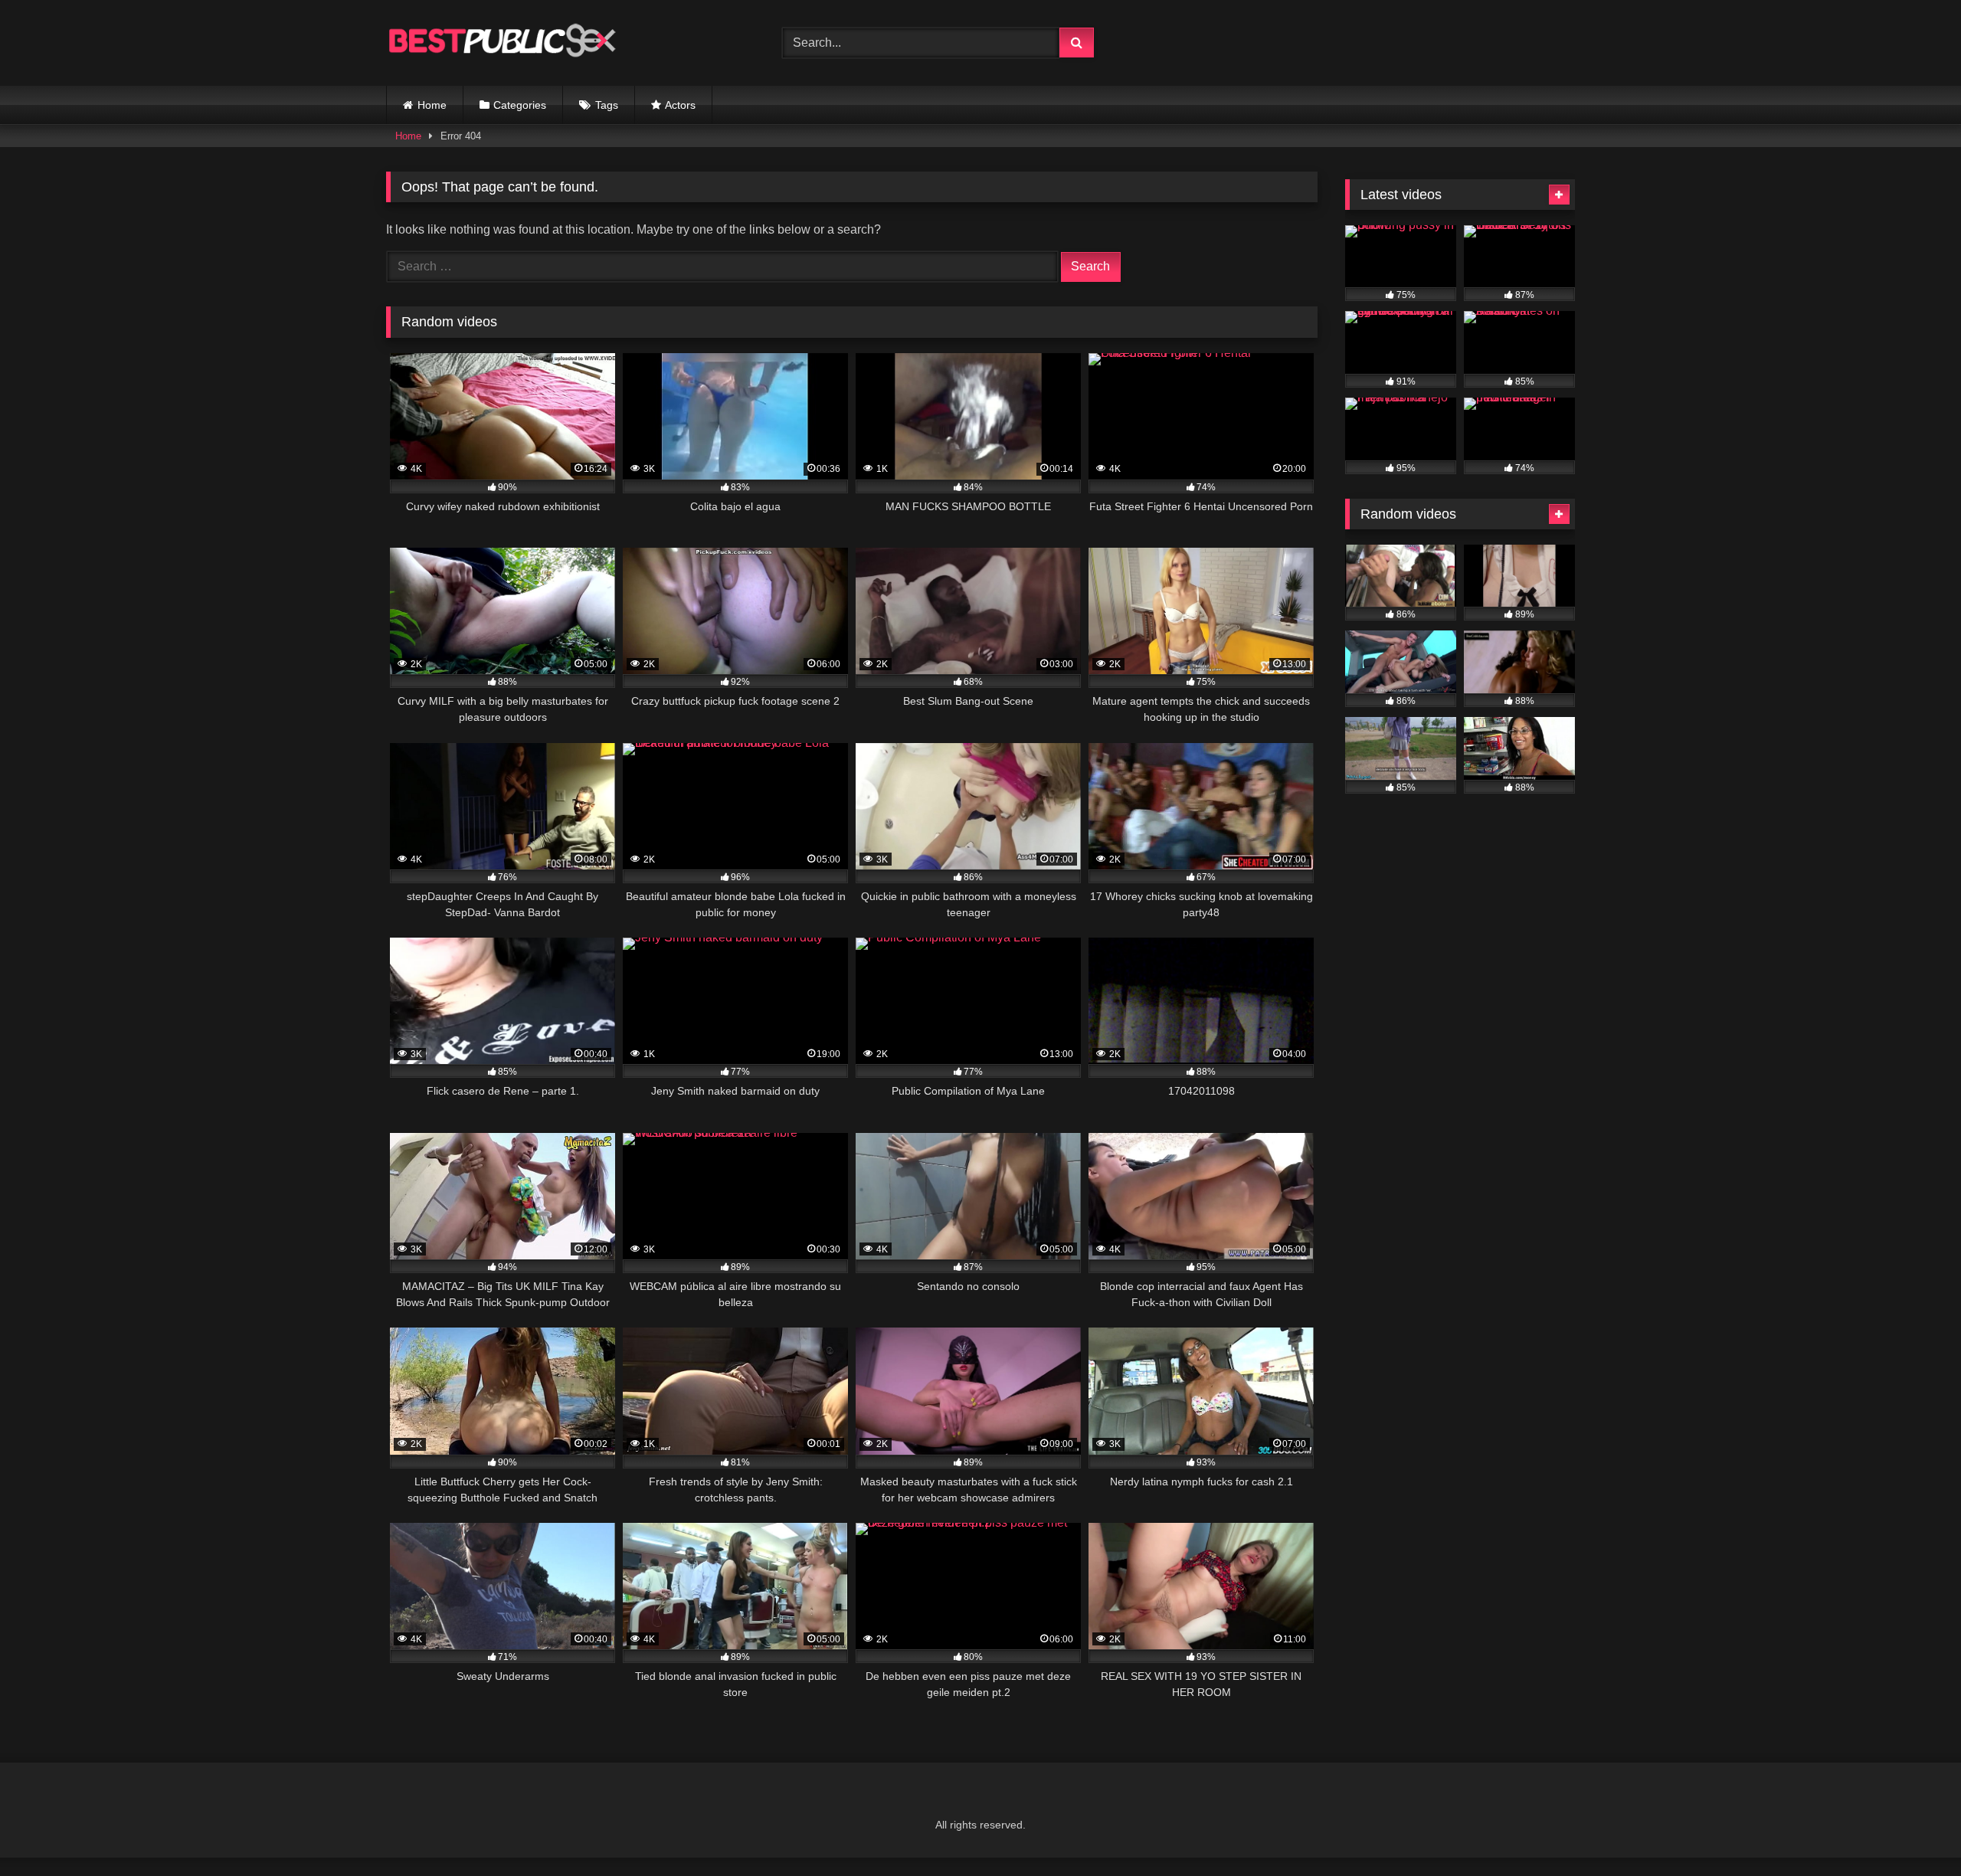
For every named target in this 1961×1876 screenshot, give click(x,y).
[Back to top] (1914, 1830)
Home (432, 105)
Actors (680, 105)
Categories (520, 105)
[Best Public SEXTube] (501, 43)
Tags (607, 105)
